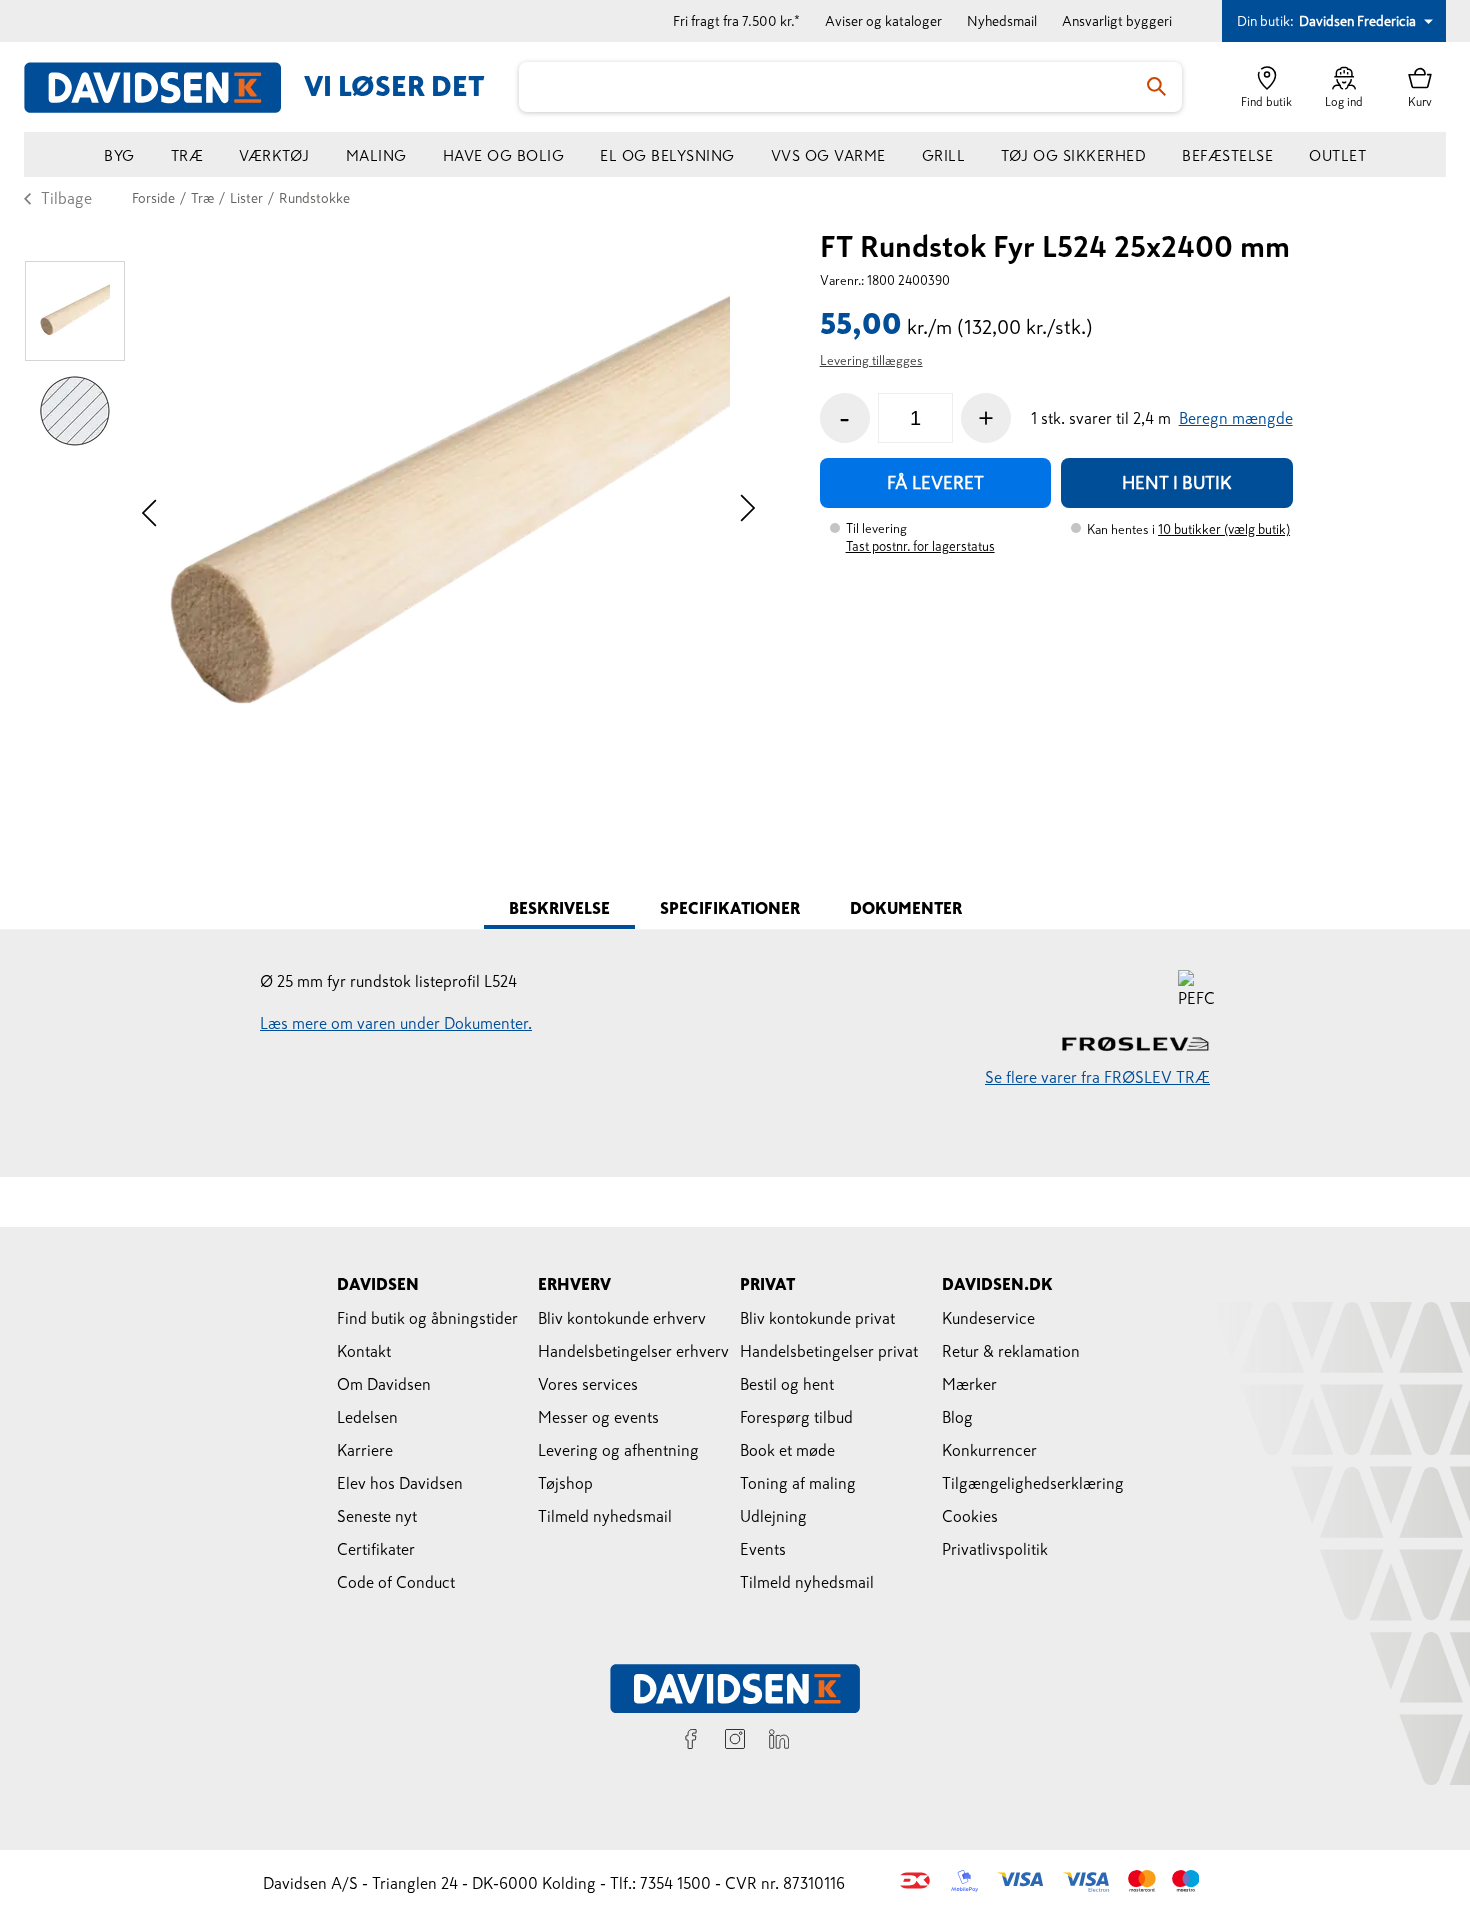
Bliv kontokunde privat (817, 1318)
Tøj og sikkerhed (1073, 155)
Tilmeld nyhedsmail (605, 1516)
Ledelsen (367, 1417)
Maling (376, 155)
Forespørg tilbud (796, 1417)
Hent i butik (1177, 483)
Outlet (1337, 155)
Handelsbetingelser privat (829, 1351)
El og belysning (667, 155)
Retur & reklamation (1011, 1351)
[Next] (747, 510)
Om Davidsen (384, 1384)
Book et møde (787, 1450)
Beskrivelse (559, 908)
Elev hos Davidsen (400, 1483)
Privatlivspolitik (995, 1549)
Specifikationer (730, 908)
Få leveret (935, 483)
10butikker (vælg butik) (1224, 529)
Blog (957, 1417)
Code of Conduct (396, 1582)
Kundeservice (988, 1318)
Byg (119, 155)
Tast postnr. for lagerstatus (920, 546)
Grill (944, 155)
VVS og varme (828, 155)
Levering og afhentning (618, 1450)
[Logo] (164, 87)
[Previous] (149, 510)
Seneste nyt (377, 1516)
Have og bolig (504, 155)
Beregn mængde (1236, 418)
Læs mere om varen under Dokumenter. (396, 1023)
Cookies (970, 1516)
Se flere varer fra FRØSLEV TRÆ (1097, 1077)
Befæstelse (1227, 155)
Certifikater (376, 1549)
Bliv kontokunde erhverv (622, 1318)
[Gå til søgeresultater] (1157, 87)
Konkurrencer (989, 1450)
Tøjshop (565, 1483)
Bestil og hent (787, 1384)
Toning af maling (798, 1483)
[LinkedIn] (779, 1742)
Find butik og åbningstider (427, 1318)
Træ (187, 155)
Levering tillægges (871, 360)
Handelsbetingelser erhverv (633, 1351)
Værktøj (274, 155)
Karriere (365, 1450)
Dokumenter (906, 908)
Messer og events (598, 1417)
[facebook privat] (691, 1742)
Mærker (969, 1384)
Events (763, 1549)
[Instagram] (735, 1742)
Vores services (588, 1384)
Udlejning (773, 1516)
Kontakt (364, 1351)
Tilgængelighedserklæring (1033, 1483)
